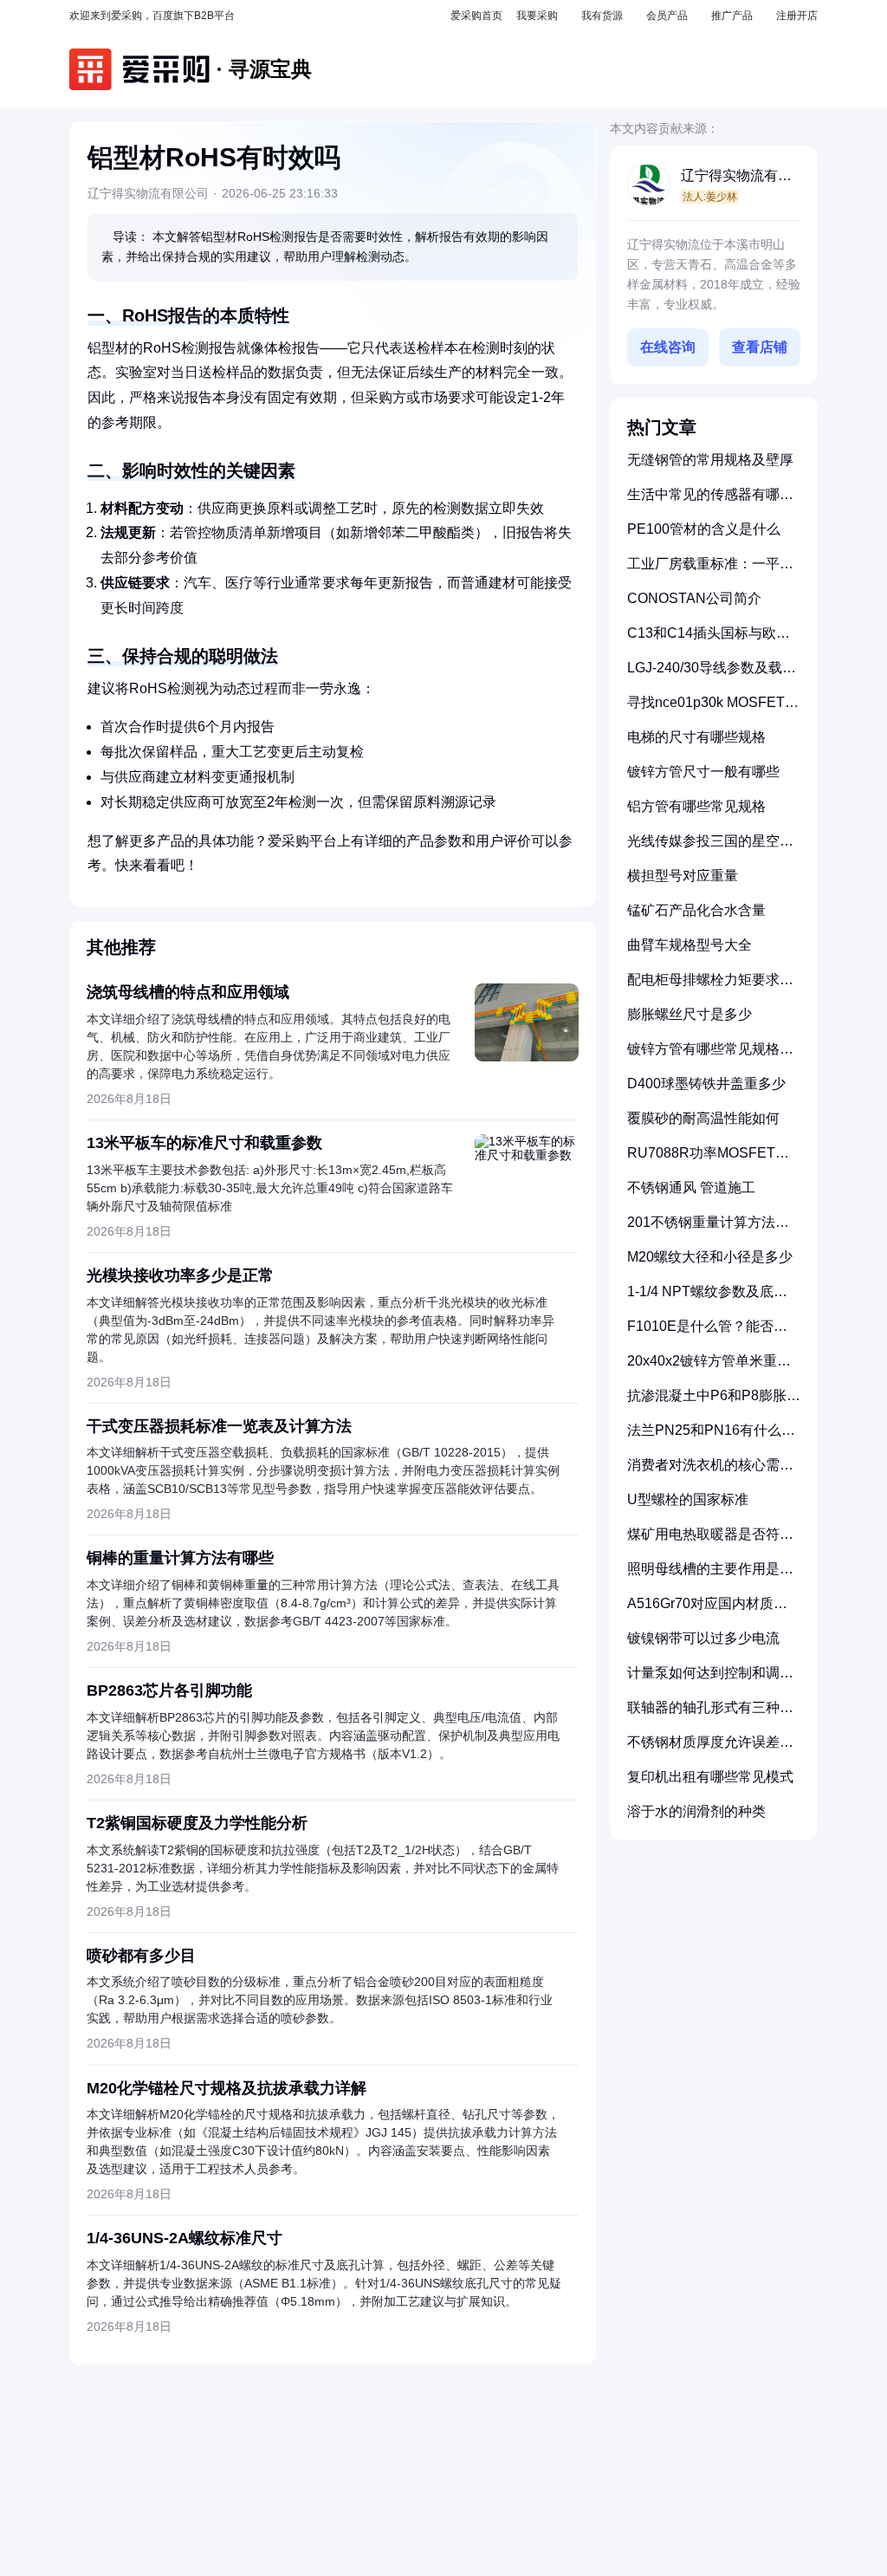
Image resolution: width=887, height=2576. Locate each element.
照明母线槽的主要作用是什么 (710, 1576)
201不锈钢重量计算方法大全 (708, 1229)
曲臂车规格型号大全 (690, 945)
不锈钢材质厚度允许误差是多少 (710, 1749)
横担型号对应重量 (683, 876)
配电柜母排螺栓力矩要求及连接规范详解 (710, 986)
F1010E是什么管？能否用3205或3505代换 (707, 1333)
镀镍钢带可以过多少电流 (703, 1638)
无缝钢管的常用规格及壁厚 (710, 460)
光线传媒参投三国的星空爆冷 (710, 848)
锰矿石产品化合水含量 (696, 910)
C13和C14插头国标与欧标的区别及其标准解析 (709, 640)
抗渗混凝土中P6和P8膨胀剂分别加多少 (714, 1402)
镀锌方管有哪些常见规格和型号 (710, 1056)
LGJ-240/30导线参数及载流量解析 (712, 675)
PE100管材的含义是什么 (704, 529)
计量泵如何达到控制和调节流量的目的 (710, 1680)
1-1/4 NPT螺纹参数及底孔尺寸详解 (707, 1298)
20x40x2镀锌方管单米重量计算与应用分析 (709, 1368)
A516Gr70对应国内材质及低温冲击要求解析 (707, 1610)
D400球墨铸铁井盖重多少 (706, 1084)
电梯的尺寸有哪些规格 (696, 737)
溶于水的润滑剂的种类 (696, 1811)
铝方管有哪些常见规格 (696, 806)
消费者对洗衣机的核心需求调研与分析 (710, 1472)
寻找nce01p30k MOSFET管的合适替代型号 (713, 709)
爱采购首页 (476, 16)
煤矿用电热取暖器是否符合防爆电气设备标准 (710, 1541)
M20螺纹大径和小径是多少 (710, 1257)
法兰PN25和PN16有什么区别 (711, 1437)
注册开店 (797, 16)
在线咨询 (668, 347)
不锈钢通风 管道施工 (691, 1187)
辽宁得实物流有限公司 (736, 177)
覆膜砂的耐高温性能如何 (703, 1118)
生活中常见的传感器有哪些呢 (710, 501)
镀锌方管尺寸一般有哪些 (703, 772)
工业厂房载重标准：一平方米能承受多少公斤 (710, 571)
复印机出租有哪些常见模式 (710, 1777)
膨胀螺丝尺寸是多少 (690, 1014)
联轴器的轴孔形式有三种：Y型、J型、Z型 (710, 1714)
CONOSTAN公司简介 (694, 598)
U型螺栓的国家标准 (688, 1499)
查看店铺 (760, 347)
